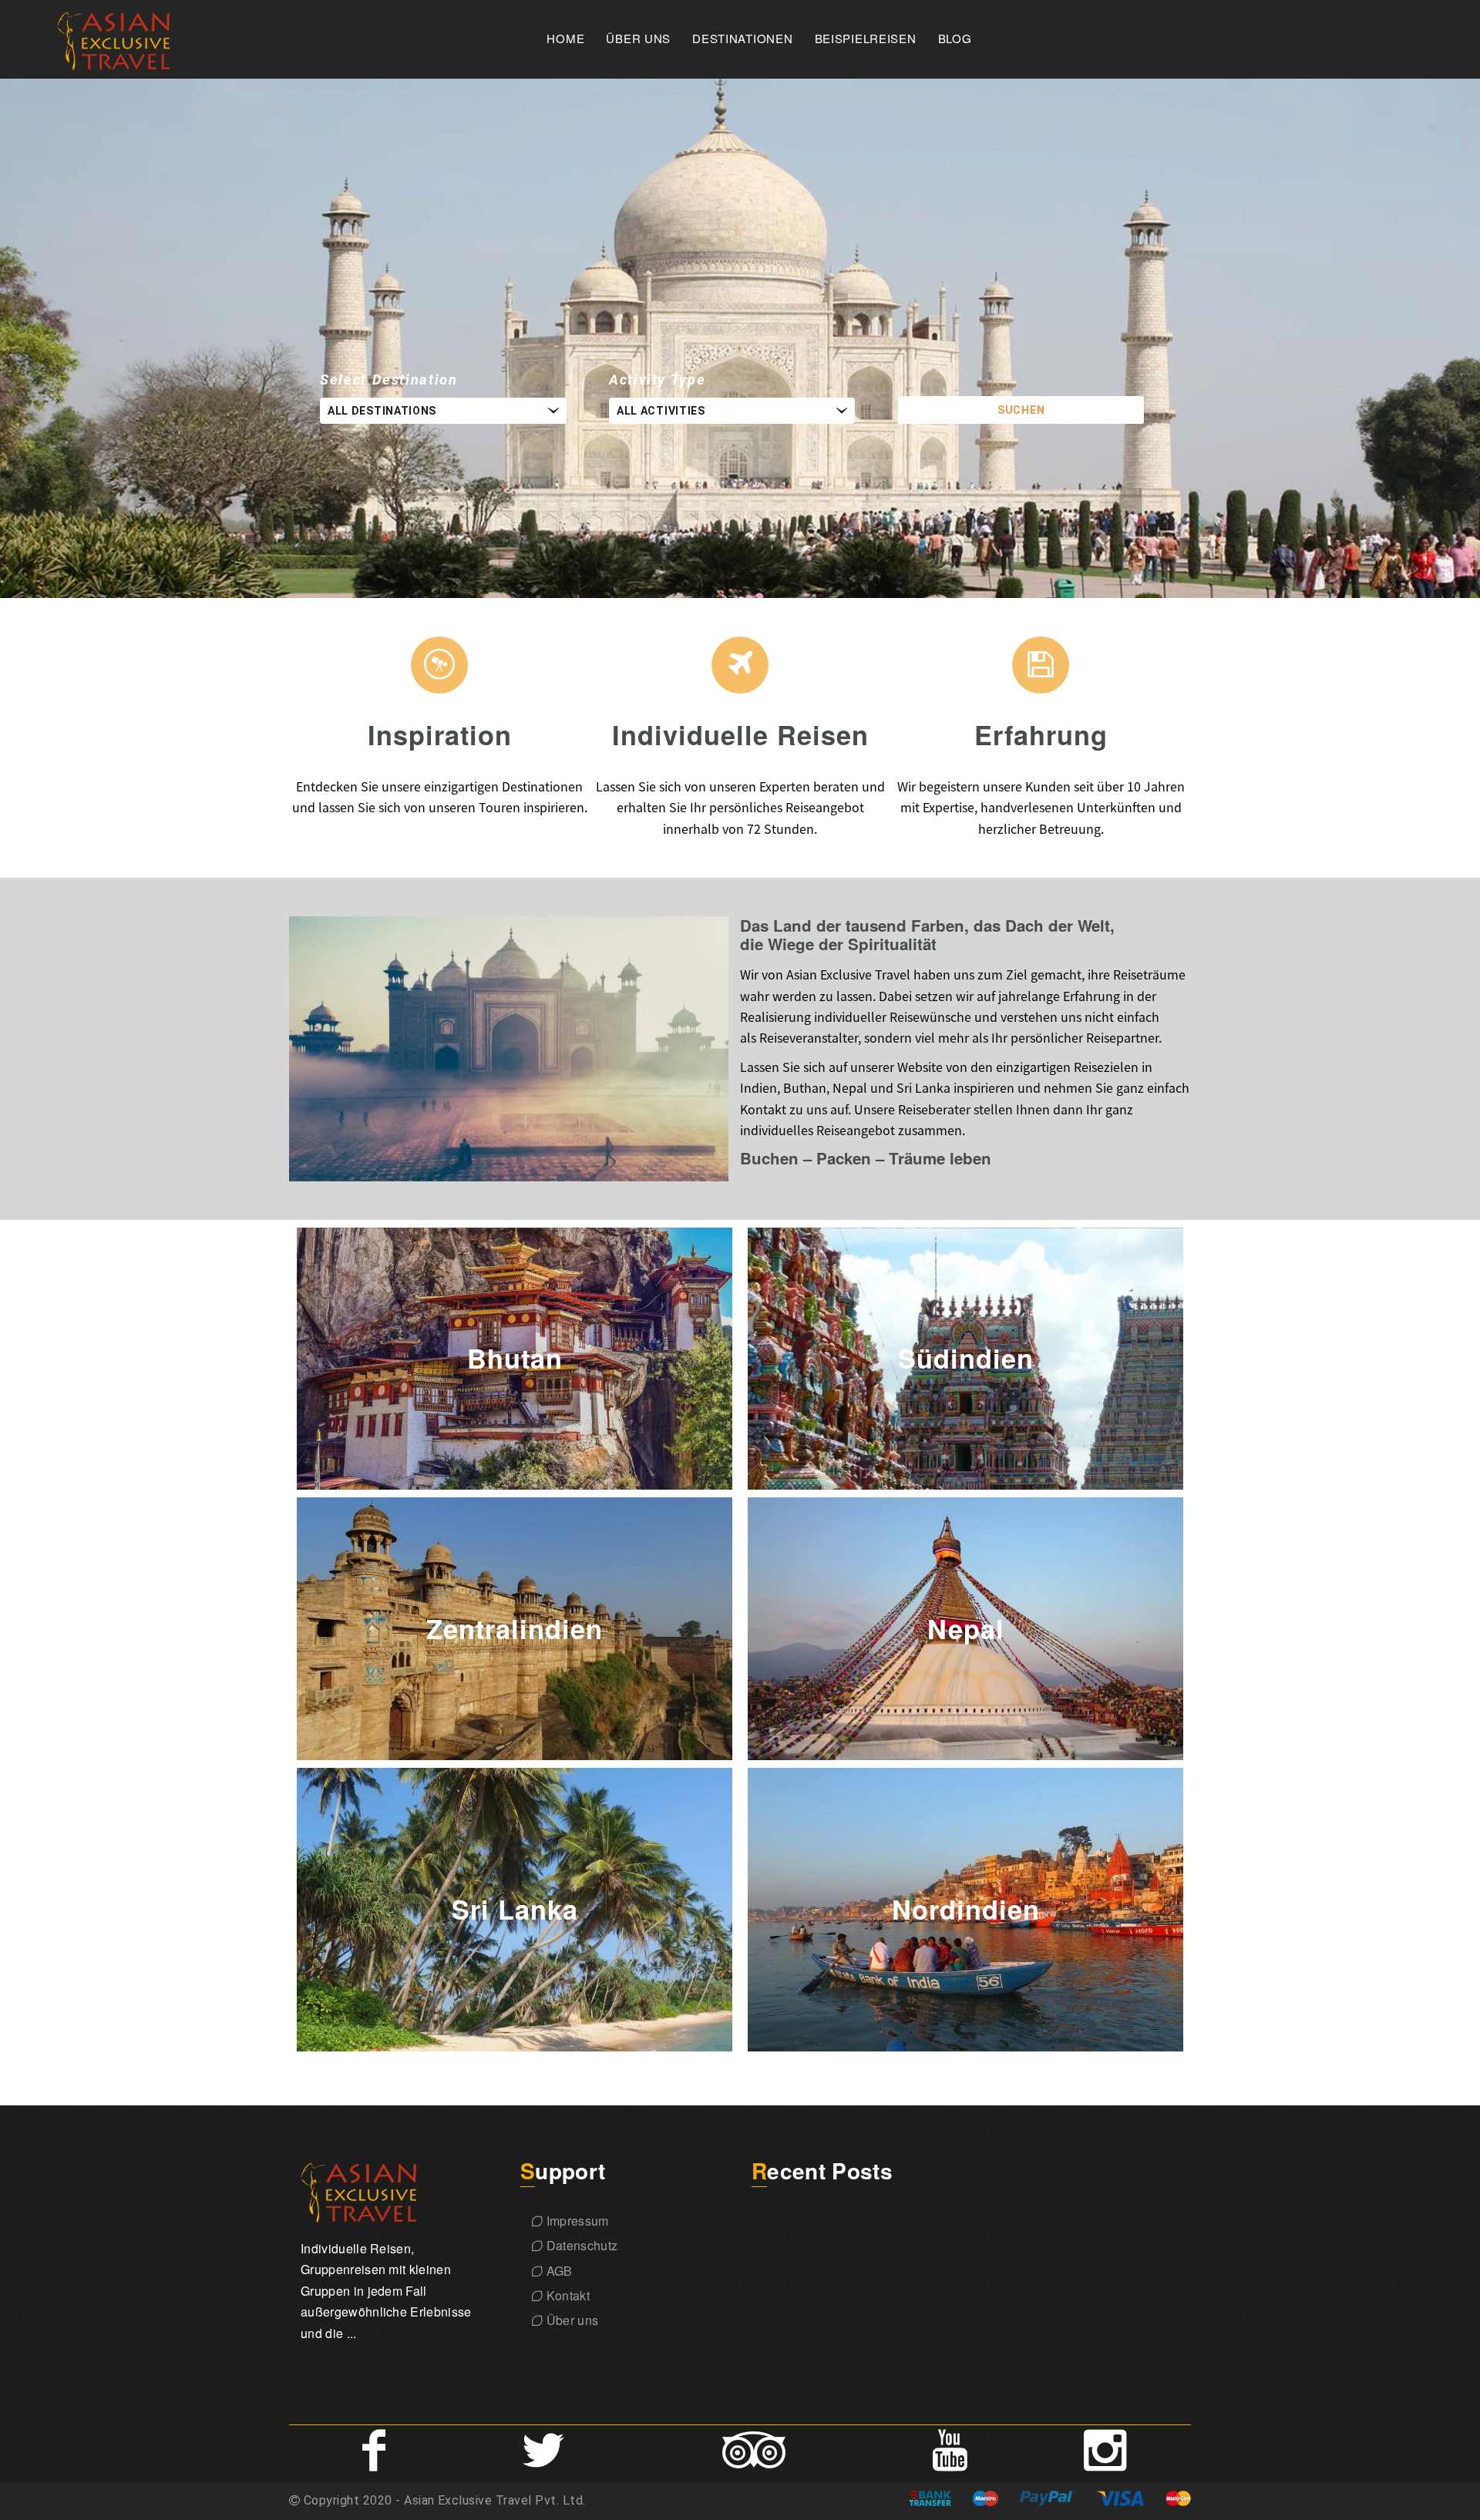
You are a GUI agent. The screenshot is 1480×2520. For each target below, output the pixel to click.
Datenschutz (580, 2245)
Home (565, 39)
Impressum (575, 2221)
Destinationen (742, 39)
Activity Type (657, 380)
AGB (557, 2271)
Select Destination (389, 380)
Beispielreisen (866, 39)
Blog (955, 39)
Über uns (638, 39)
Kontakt (566, 2295)
